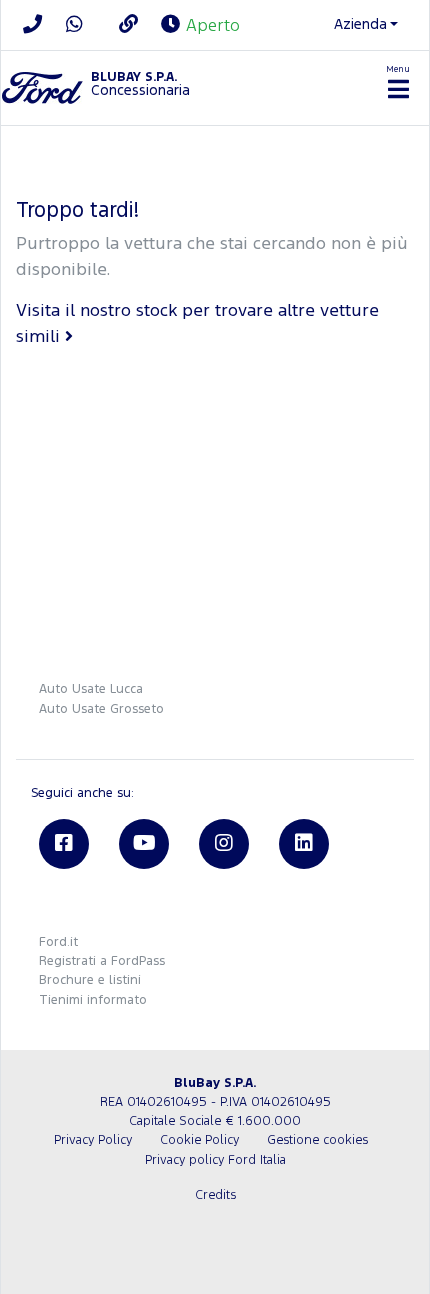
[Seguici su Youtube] (144, 844)
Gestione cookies (317, 1140)
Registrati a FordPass (102, 961)
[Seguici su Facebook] (64, 844)
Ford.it (58, 942)
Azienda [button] (360, 24)
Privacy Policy (93, 1140)
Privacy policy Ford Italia (215, 1160)
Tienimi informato (93, 1000)
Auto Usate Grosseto (101, 709)
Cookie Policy (199, 1140)
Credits (215, 1195)
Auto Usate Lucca (91, 689)
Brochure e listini (90, 980)
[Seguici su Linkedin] (304, 844)
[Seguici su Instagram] (224, 844)
